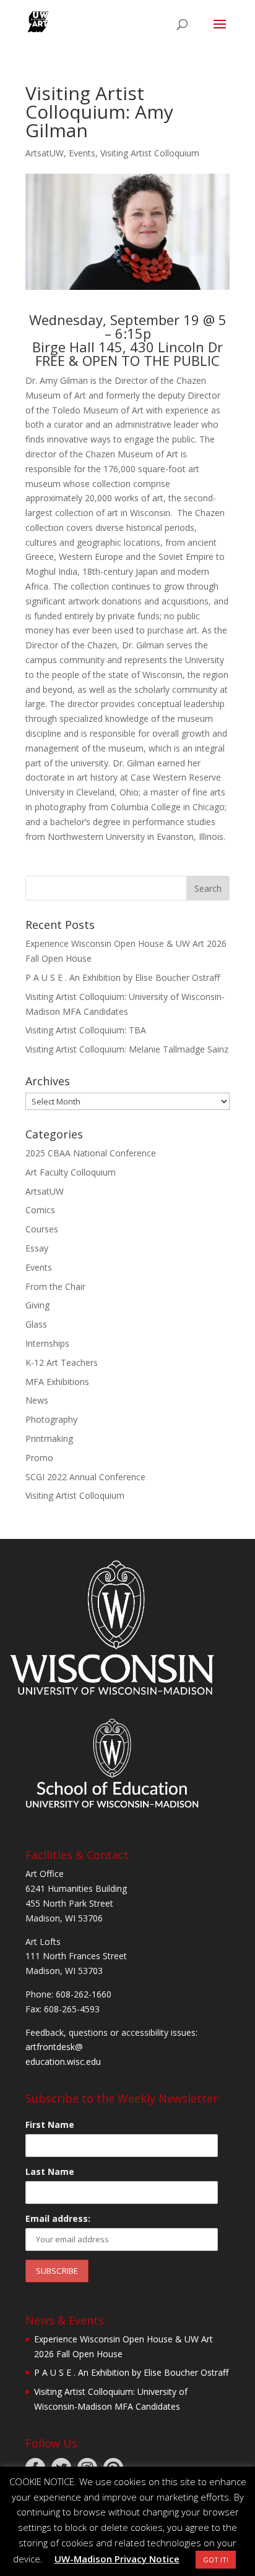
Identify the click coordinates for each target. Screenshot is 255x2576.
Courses (42, 1229)
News (37, 1400)
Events (82, 153)
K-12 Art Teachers (62, 1362)
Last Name (50, 2171)
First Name (50, 2125)
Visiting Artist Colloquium (150, 153)
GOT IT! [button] (216, 2560)
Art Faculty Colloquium (71, 1172)
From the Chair (55, 1286)
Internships (47, 1343)
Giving (37, 1305)
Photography (51, 1419)
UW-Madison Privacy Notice (117, 2559)
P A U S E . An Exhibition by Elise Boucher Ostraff (123, 977)
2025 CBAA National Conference (91, 1153)
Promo (39, 1458)
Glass (36, 1324)
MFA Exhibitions (57, 1382)
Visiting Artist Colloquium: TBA (86, 1030)
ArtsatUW (45, 153)
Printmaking (49, 1438)
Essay (37, 1248)
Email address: (58, 2218)
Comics (40, 1210)
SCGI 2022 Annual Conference (85, 1477)
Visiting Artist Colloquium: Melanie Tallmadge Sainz (127, 1049)
